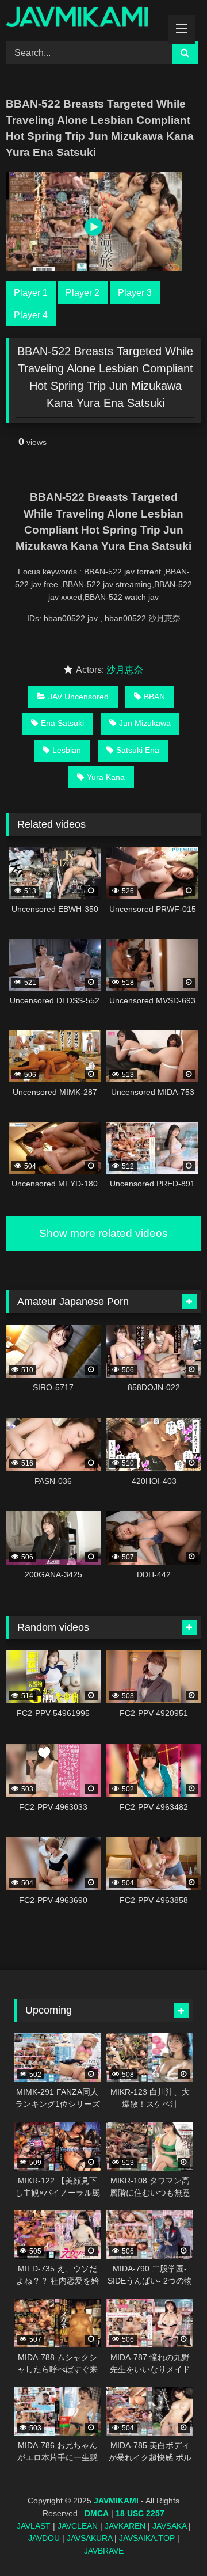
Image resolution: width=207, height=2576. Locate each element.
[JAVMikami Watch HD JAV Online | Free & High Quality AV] (85, 19)
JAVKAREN (125, 2526)
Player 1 (31, 293)
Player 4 (31, 315)
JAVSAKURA (89, 2538)
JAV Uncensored (78, 697)
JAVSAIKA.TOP (147, 2538)
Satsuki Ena (138, 750)
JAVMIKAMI (116, 2501)
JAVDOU (44, 2538)
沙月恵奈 (125, 670)
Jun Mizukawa (145, 723)
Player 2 (83, 293)
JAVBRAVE (104, 2551)
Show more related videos (103, 1233)
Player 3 (135, 293)
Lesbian (67, 750)
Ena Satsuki (62, 723)
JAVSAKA (169, 2526)
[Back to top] (171, 2542)
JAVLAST (34, 2526)
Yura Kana (106, 777)
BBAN (154, 697)
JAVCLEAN (78, 2526)
